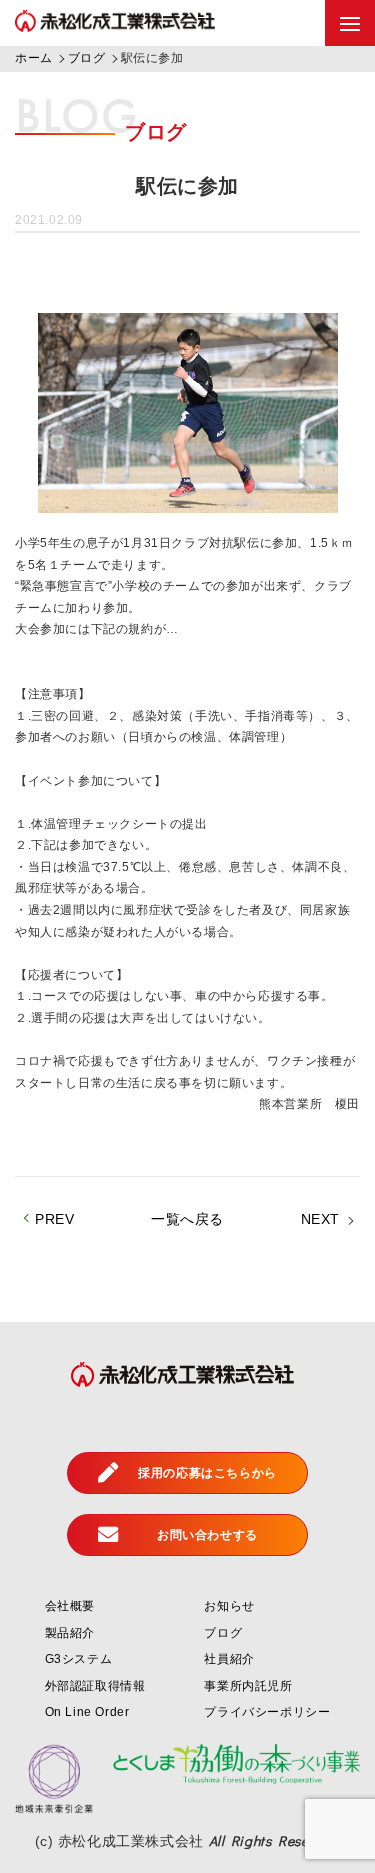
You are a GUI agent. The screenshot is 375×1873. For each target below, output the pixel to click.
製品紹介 (70, 1633)
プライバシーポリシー (267, 1712)
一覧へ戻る (187, 1219)
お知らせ (229, 1606)
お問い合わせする (207, 1535)
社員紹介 (229, 1659)
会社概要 (70, 1606)
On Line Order (87, 1712)
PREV (54, 1219)
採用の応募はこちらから (207, 1473)
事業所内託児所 (248, 1686)
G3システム (79, 1659)
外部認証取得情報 (95, 1686)
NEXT (320, 1219)
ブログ (223, 1633)
